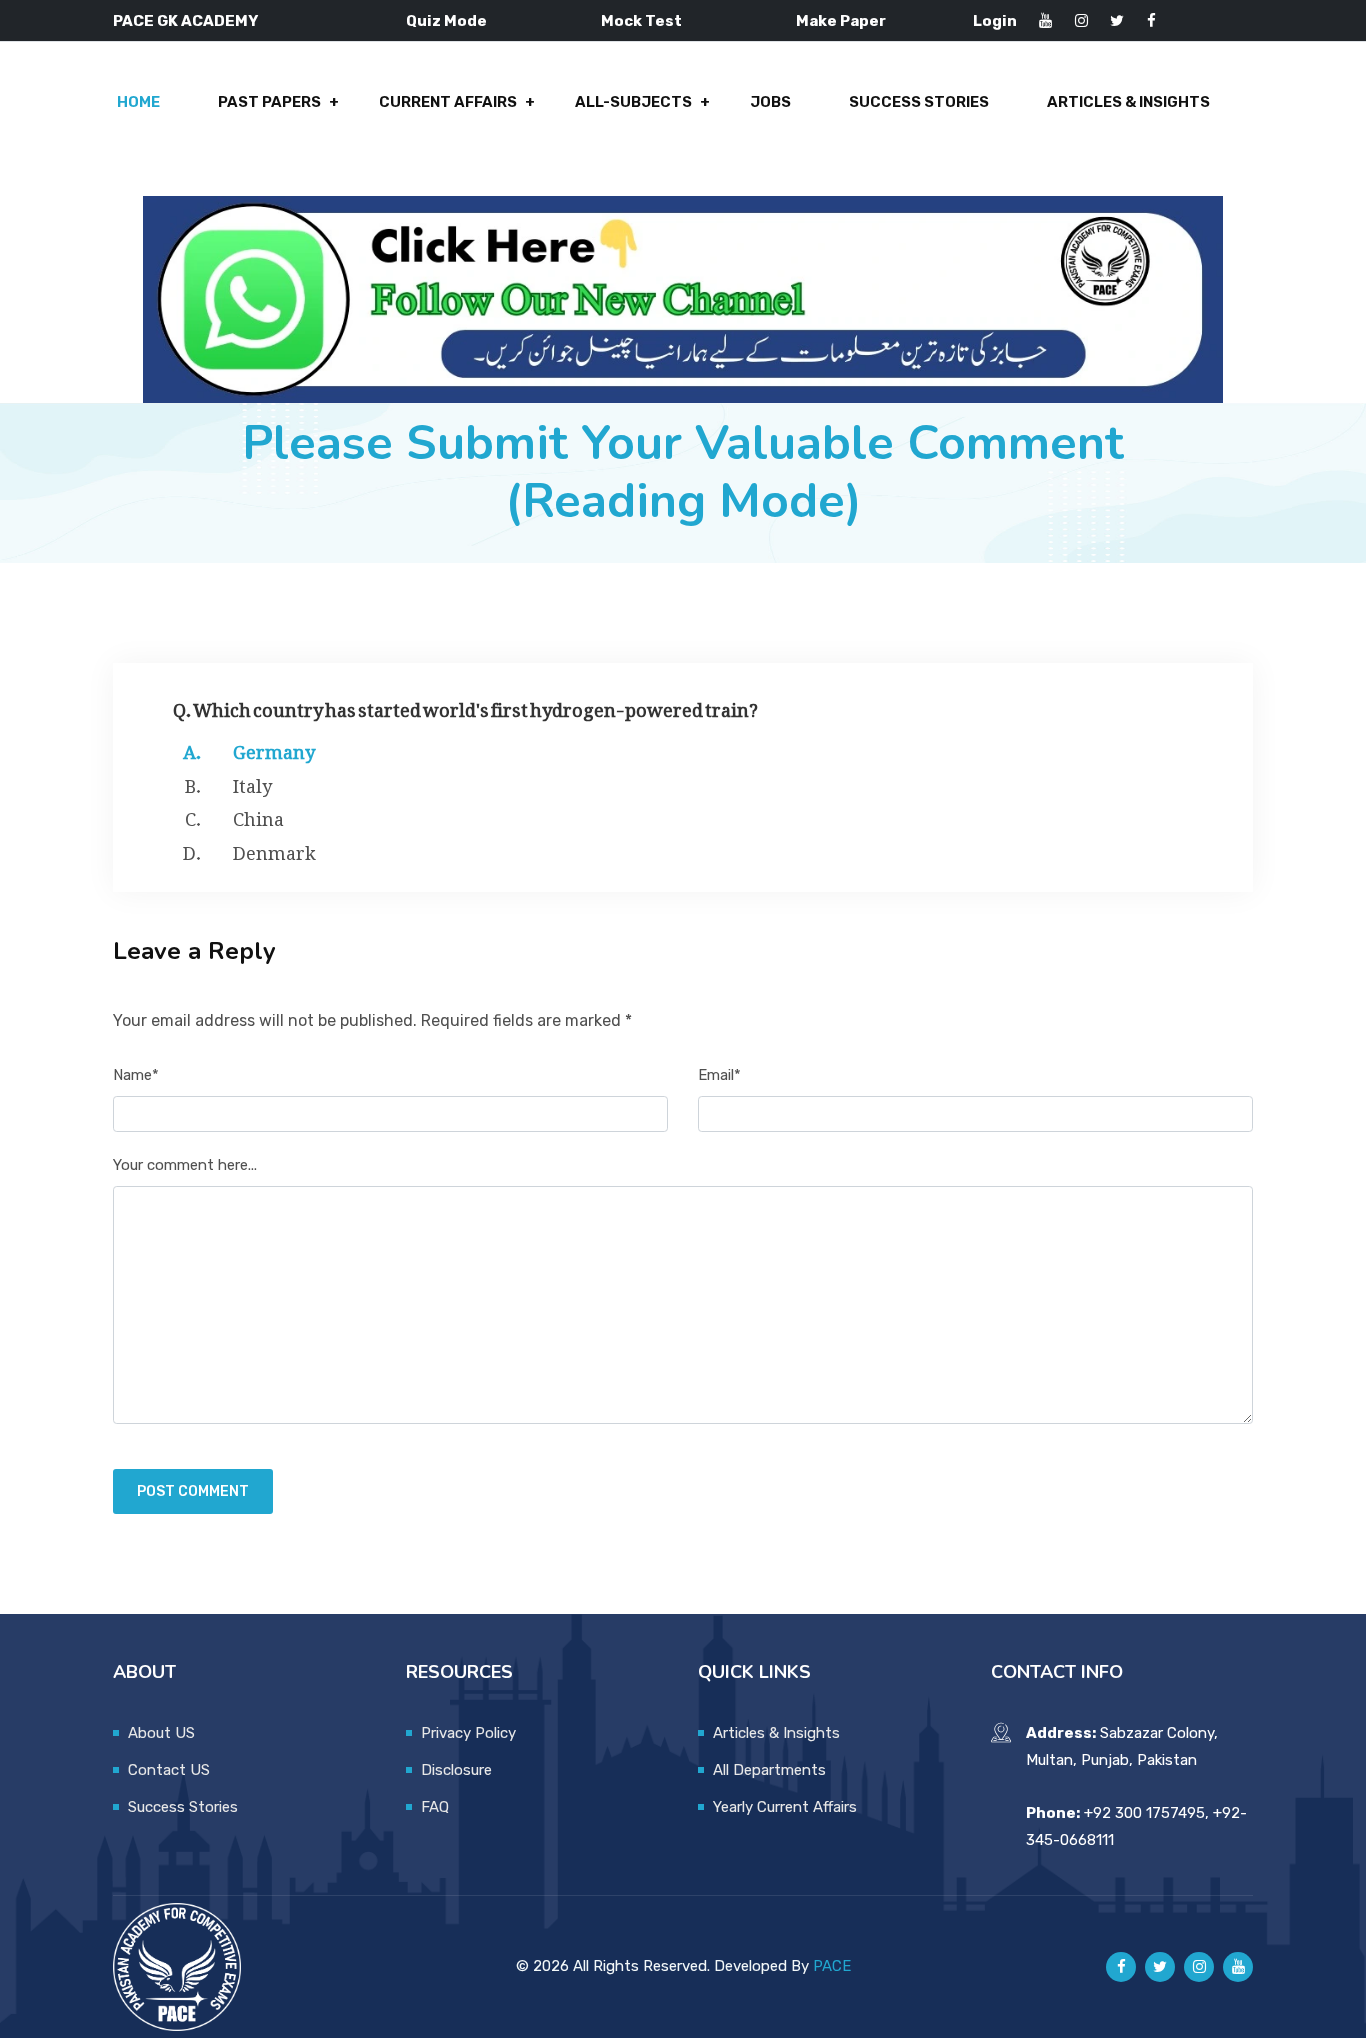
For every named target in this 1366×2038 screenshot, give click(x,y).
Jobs (770, 102)
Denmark (274, 849)
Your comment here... (185, 1165)
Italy (252, 782)
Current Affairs (448, 102)
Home (138, 102)
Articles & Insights (1128, 102)
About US (161, 1733)
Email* (719, 1075)
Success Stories (919, 102)
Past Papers (269, 102)
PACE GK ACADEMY (185, 21)
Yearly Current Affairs (785, 1807)
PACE (832, 1966)
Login (995, 21)
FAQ (435, 1807)
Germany (274, 748)
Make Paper (841, 21)
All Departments (769, 1770)
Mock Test (641, 21)
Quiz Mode (446, 21)
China (258, 815)
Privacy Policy (468, 1733)
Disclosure (456, 1770)
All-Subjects (633, 102)
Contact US (169, 1770)
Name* (136, 1075)
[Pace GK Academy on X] (1160, 1967)
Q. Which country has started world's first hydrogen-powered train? (465, 705)
